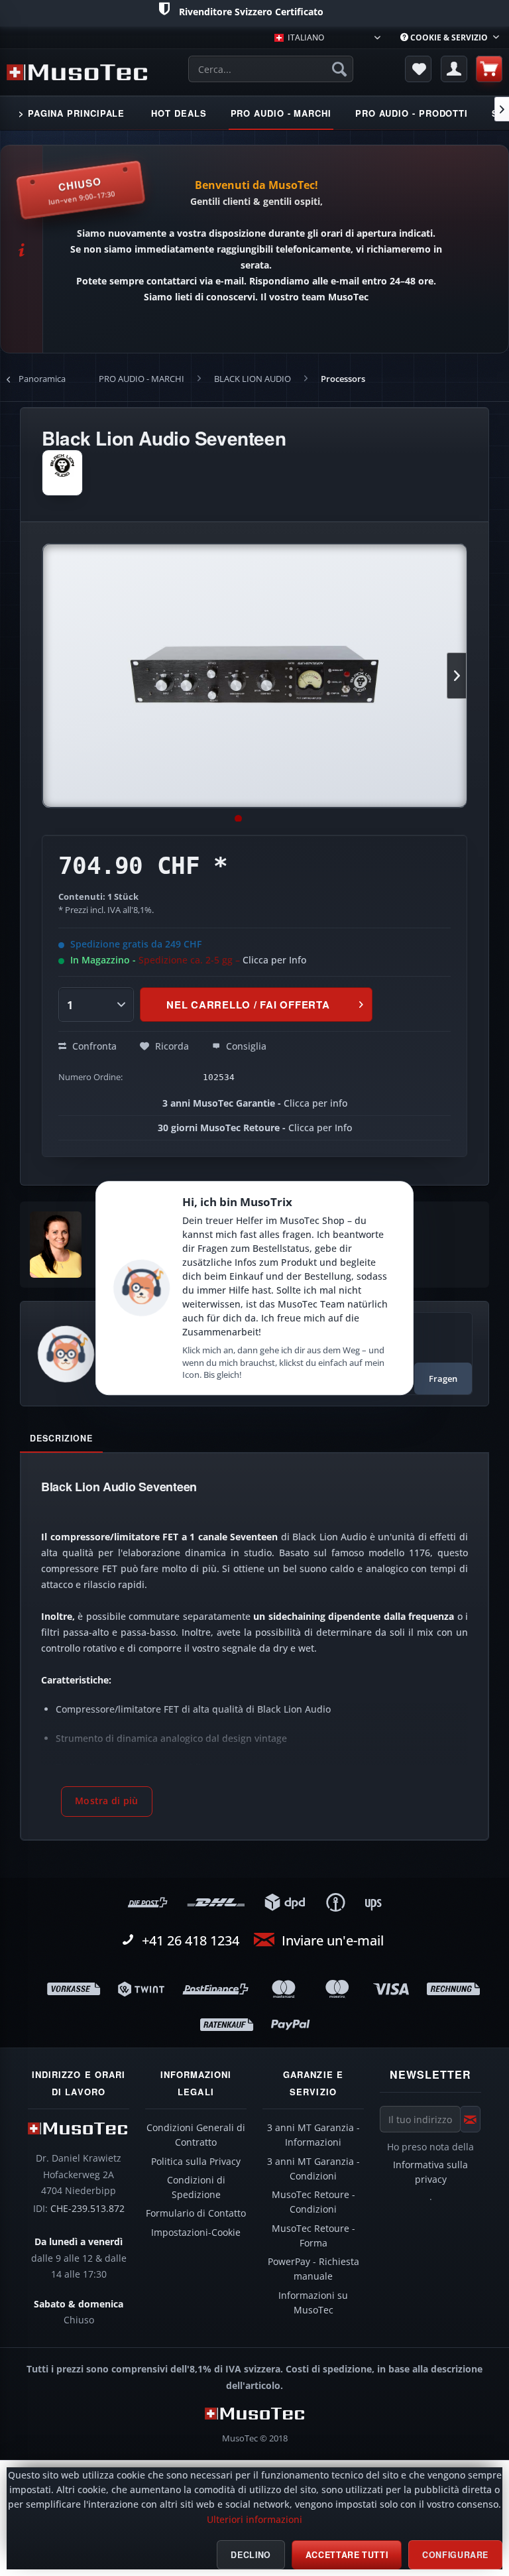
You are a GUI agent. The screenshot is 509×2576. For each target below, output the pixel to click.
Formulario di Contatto (196, 2213)
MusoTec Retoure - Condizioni (313, 2202)
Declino (251, 2555)
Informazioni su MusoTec (313, 2303)
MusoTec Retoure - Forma (313, 2236)
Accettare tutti (347, 2555)
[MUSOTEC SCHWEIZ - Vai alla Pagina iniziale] (77, 72)
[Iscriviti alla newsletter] (470, 2119)
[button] (107, 1802)
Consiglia (245, 1046)
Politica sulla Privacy (196, 2162)
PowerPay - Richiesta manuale (313, 2269)
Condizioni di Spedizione (196, 2187)
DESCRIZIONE (61, 1438)
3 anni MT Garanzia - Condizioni (313, 2169)
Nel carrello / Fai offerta (248, 1005)
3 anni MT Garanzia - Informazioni (313, 2135)
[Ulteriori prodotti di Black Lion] (62, 473)
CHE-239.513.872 (87, 2209)
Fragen (443, 1379)
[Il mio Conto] (454, 69)
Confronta (93, 1046)
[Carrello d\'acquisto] (489, 69)
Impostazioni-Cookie (196, 2233)
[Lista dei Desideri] (418, 69)
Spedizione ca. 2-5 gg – (222, 960)
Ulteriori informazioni (254, 2520)
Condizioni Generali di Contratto (196, 2135)
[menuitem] (450, 37)
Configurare (455, 2555)
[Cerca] (339, 69)
